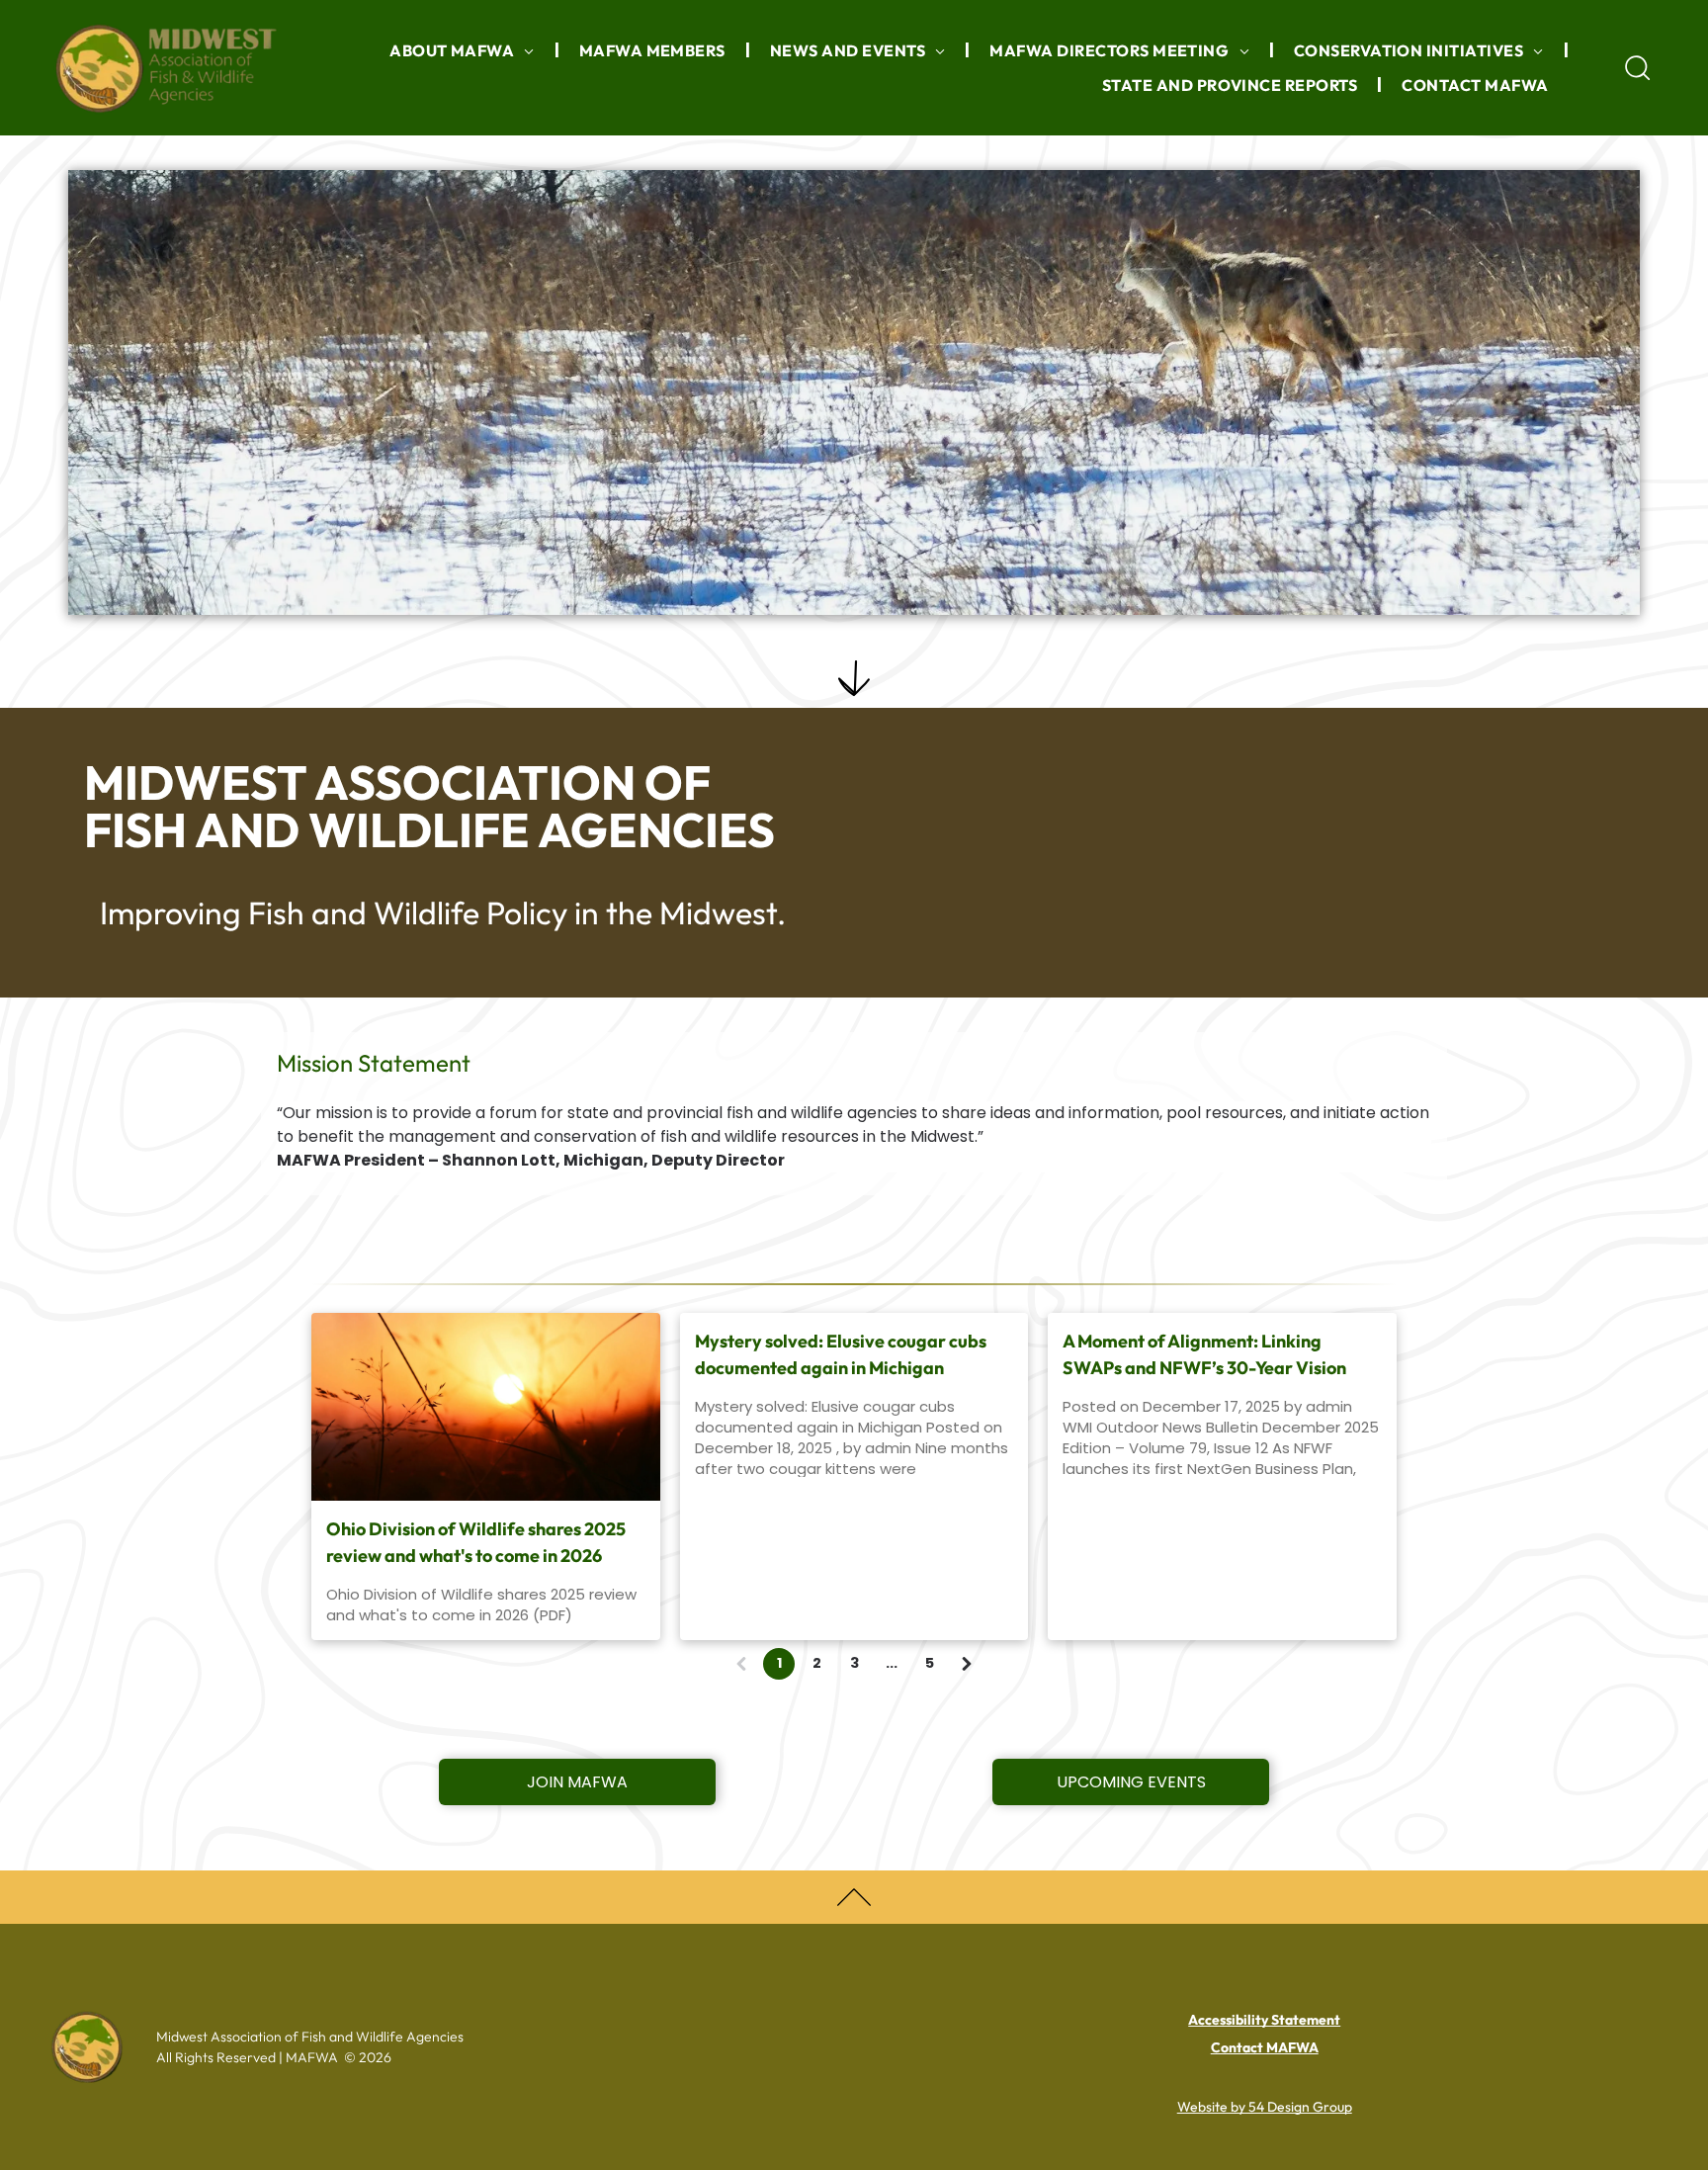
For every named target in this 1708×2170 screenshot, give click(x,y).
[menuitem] (465, 50)
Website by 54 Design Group (1265, 2107)
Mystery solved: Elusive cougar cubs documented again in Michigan (841, 1354)
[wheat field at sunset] (486, 1407)
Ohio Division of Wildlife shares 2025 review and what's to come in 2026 (476, 1542)
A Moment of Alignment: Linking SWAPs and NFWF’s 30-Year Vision (1204, 1354)
